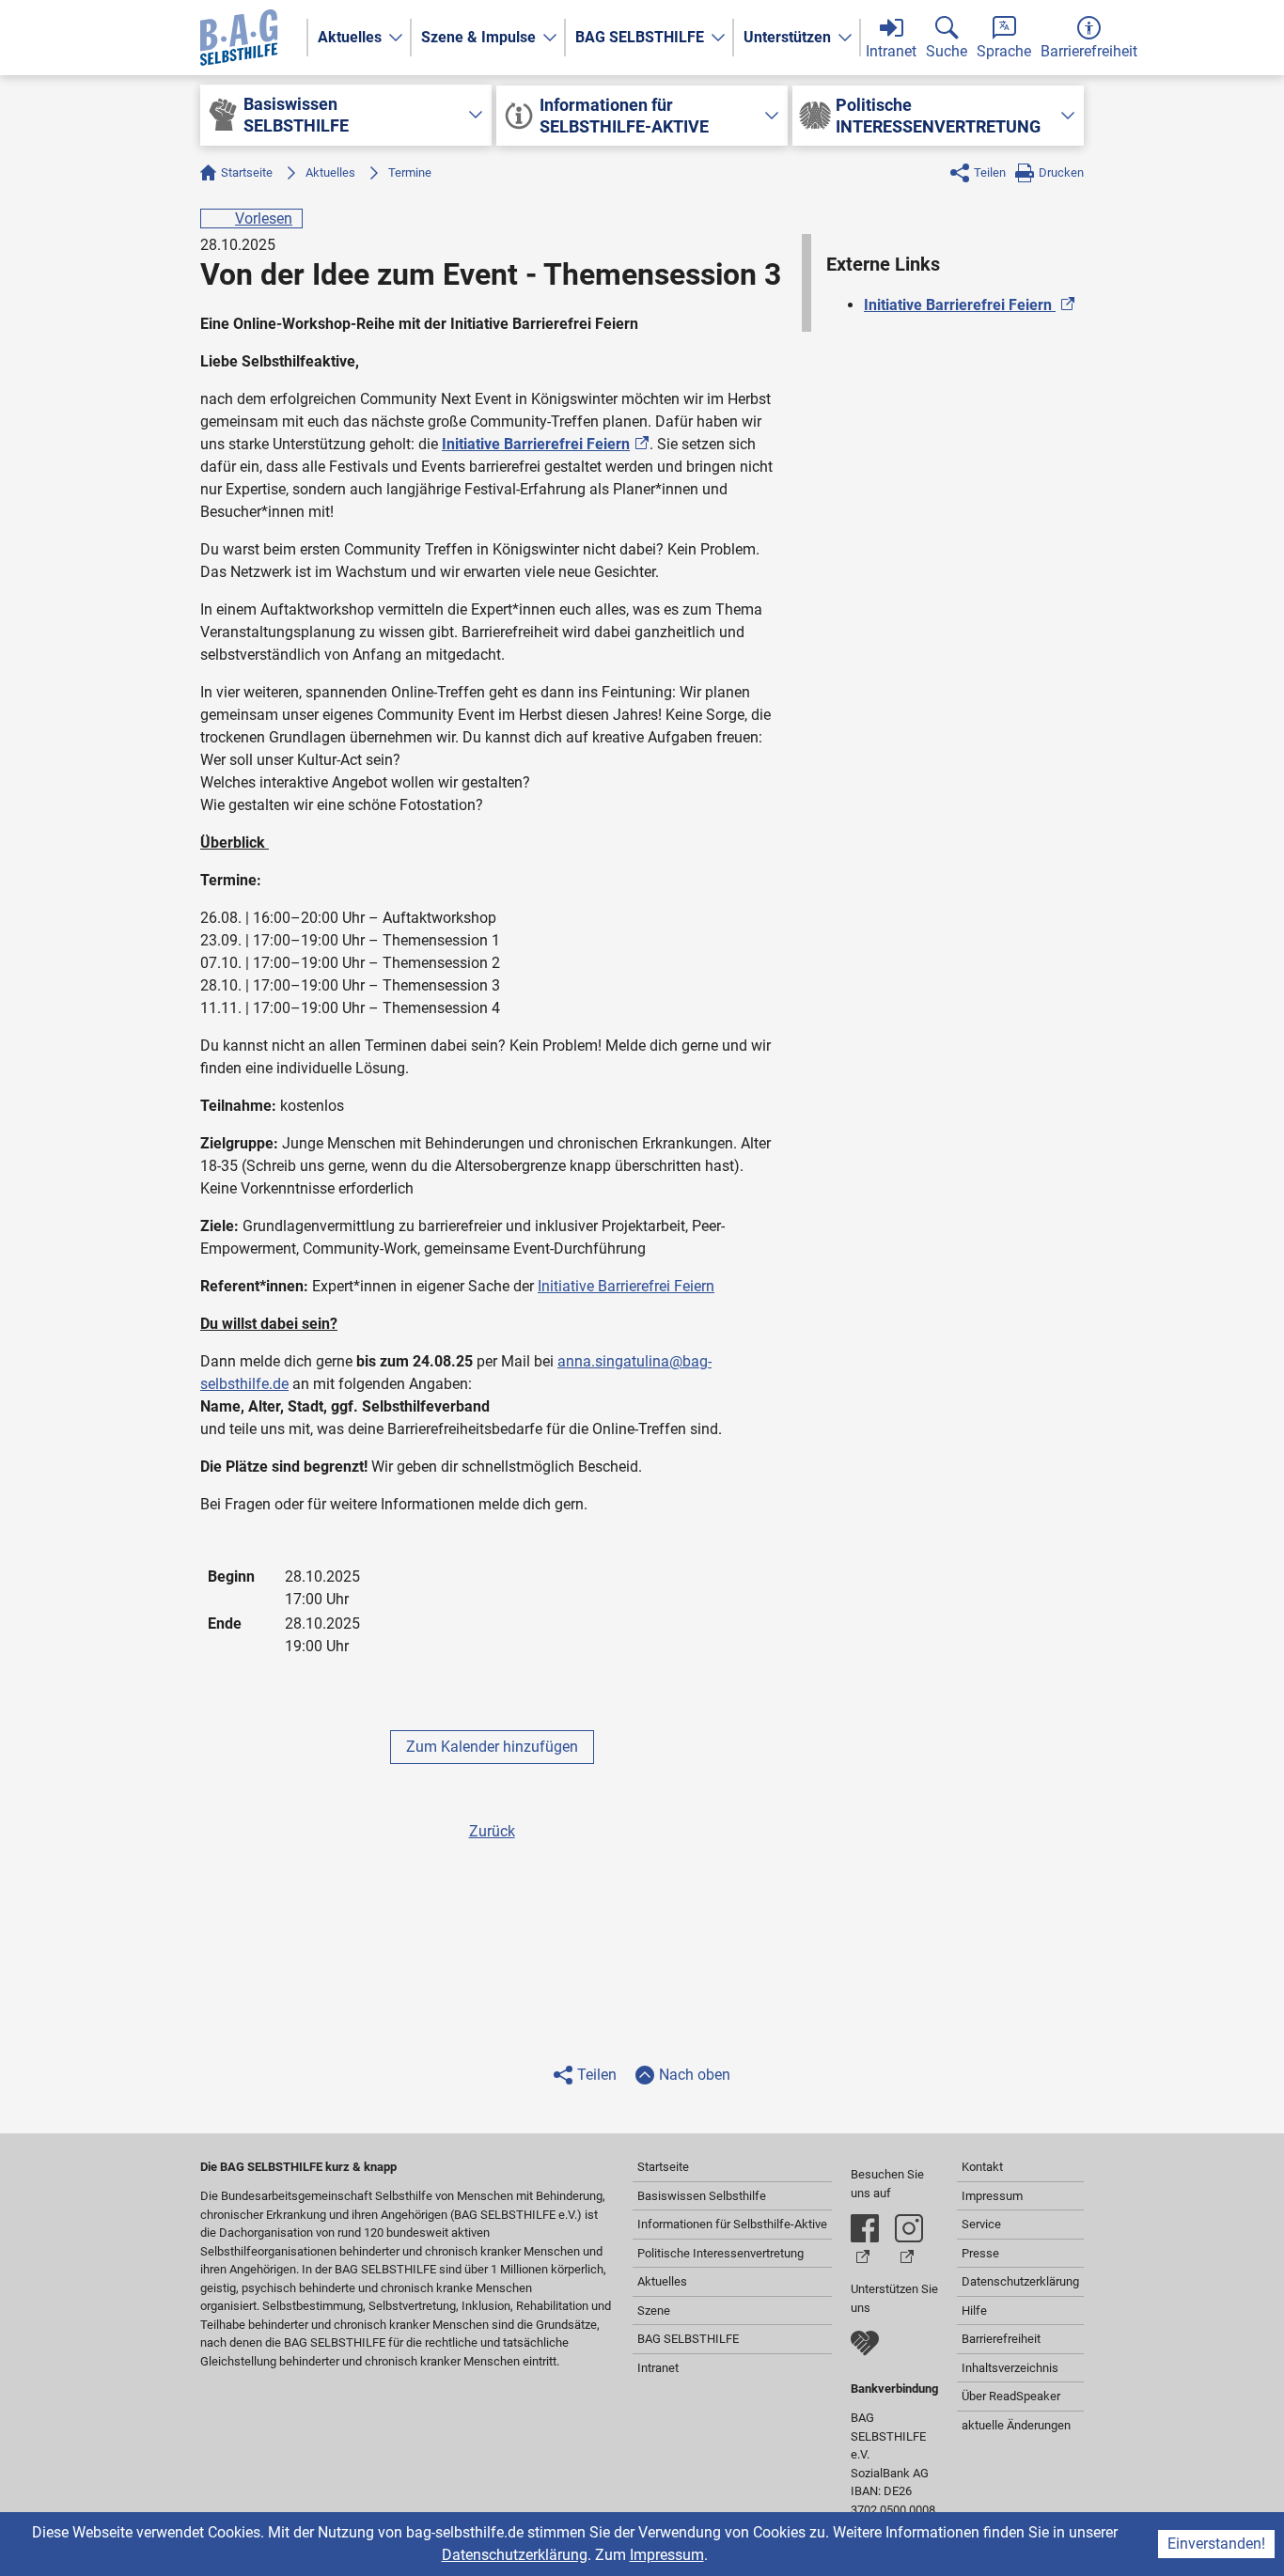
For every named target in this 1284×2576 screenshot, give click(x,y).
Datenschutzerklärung (515, 2555)
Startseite (247, 172)
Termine (410, 172)
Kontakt (982, 2167)
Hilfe (974, 2311)
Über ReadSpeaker (1011, 2396)
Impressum (667, 2555)
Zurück (492, 1831)
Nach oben (695, 2075)
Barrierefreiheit (1001, 2339)
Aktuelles (350, 37)
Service (981, 2224)
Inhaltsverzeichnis (1010, 2368)
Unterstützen (787, 37)
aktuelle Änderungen (1016, 2425)
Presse (980, 2253)
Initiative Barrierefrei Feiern (626, 1286)
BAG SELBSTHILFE (640, 37)
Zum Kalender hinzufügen (492, 1747)
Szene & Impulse (478, 37)
